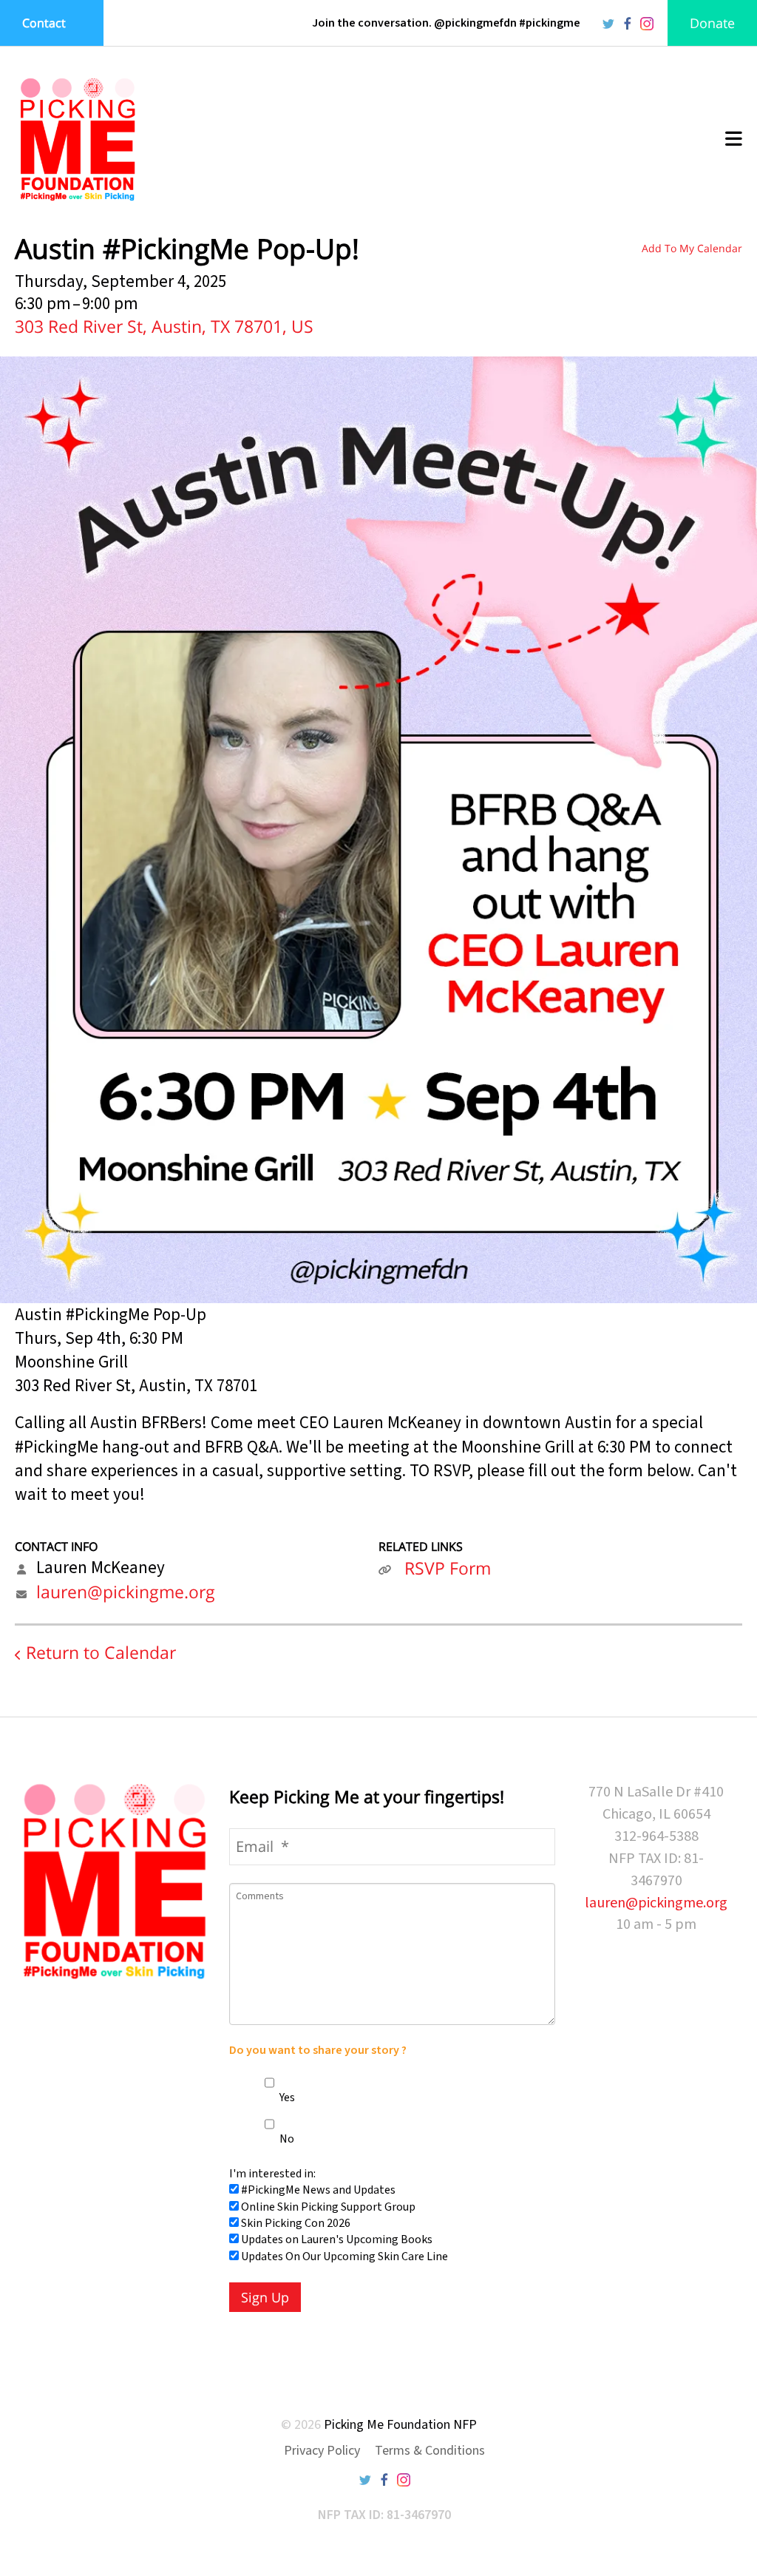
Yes (286, 2097)
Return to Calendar (101, 1652)
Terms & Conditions (430, 2451)
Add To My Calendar (692, 248)
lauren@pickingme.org (126, 1592)
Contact (44, 23)
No (286, 2139)
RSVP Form (448, 1568)
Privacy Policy (322, 2451)
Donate (712, 23)
